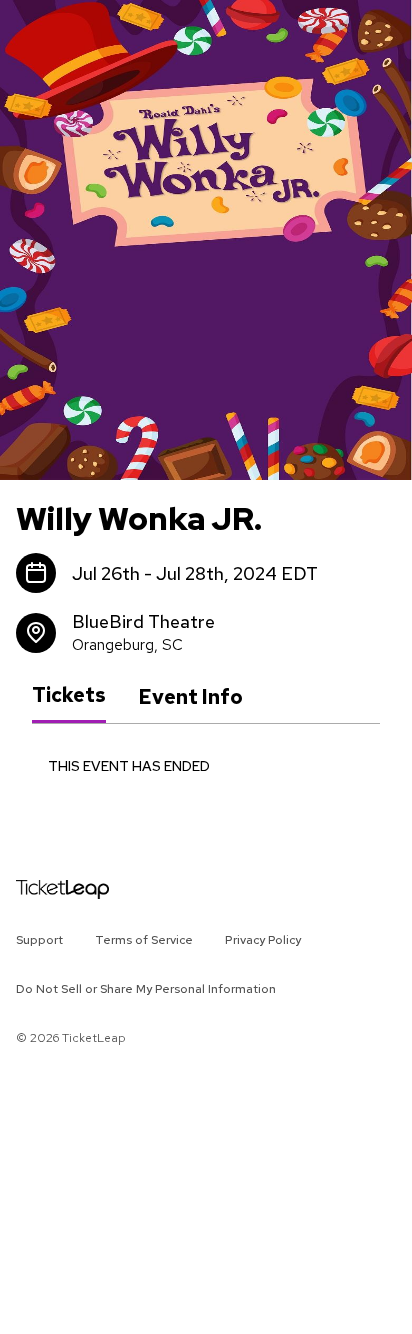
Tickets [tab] (69, 696)
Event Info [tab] (190, 697)
